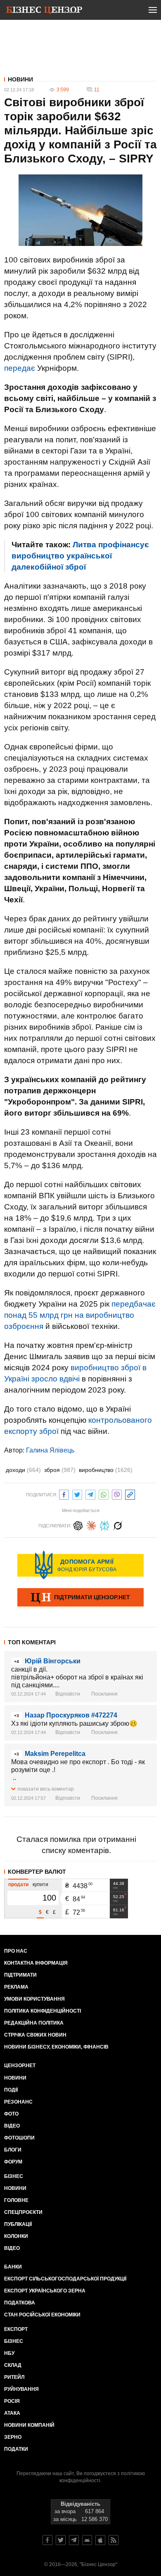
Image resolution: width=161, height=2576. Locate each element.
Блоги (13, 2150)
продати (18, 1884)
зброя (60, 1470)
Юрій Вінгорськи (53, 1661)
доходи (23, 1470)
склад (13, 2365)
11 (97, 90)
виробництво (106, 1470)
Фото (11, 2114)
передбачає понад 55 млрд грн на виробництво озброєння (80, 1315)
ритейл (14, 2377)
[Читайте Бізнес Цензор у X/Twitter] (61, 2540)
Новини (20, 79)
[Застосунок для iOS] (100, 2540)
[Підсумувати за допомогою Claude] (91, 1525)
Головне (16, 2200)
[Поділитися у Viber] (117, 1494)
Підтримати (20, 1975)
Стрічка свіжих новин (35, 2035)
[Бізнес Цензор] (44, 12)
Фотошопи (19, 2138)
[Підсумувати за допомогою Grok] (118, 1525)
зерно (13, 2437)
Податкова (20, 2303)
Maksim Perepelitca (55, 1754)
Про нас (16, 1951)
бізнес (14, 2341)
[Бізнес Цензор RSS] (114, 2540)
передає (20, 368)
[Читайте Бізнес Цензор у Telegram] (74, 2540)
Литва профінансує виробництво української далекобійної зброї (80, 556)
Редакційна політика (34, 2023)
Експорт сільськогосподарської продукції (65, 2279)
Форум (13, 2162)
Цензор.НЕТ (20, 2066)
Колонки (16, 2236)
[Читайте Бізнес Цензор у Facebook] (47, 2540)
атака (12, 2413)
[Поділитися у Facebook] (64, 1494)
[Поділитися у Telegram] (90, 1494)
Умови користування (34, 1999)
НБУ (9, 2353)
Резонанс (18, 2102)
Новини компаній (29, 2425)
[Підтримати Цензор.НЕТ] (80, 1598)
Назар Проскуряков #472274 (71, 1715)
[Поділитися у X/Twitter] (77, 1494)
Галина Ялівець (50, 1450)
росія (12, 2401)
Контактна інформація (36, 1963)
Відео (12, 2126)
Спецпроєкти (23, 2212)
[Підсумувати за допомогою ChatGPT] (78, 1525)
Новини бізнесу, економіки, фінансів (56, 2047)
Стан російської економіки (42, 2315)
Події (11, 2090)
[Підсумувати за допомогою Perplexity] (104, 1525)
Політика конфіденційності (43, 2011)
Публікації (18, 2224)
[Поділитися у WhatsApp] (104, 1494)
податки (16, 2449)
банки (13, 2267)
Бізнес (14, 2176)
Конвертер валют (37, 1872)
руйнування (21, 2389)
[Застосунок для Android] (87, 2540)
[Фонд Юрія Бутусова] (80, 1565)
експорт (16, 2329)
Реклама (16, 1987)
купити (40, 1884)
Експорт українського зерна (45, 2291)
